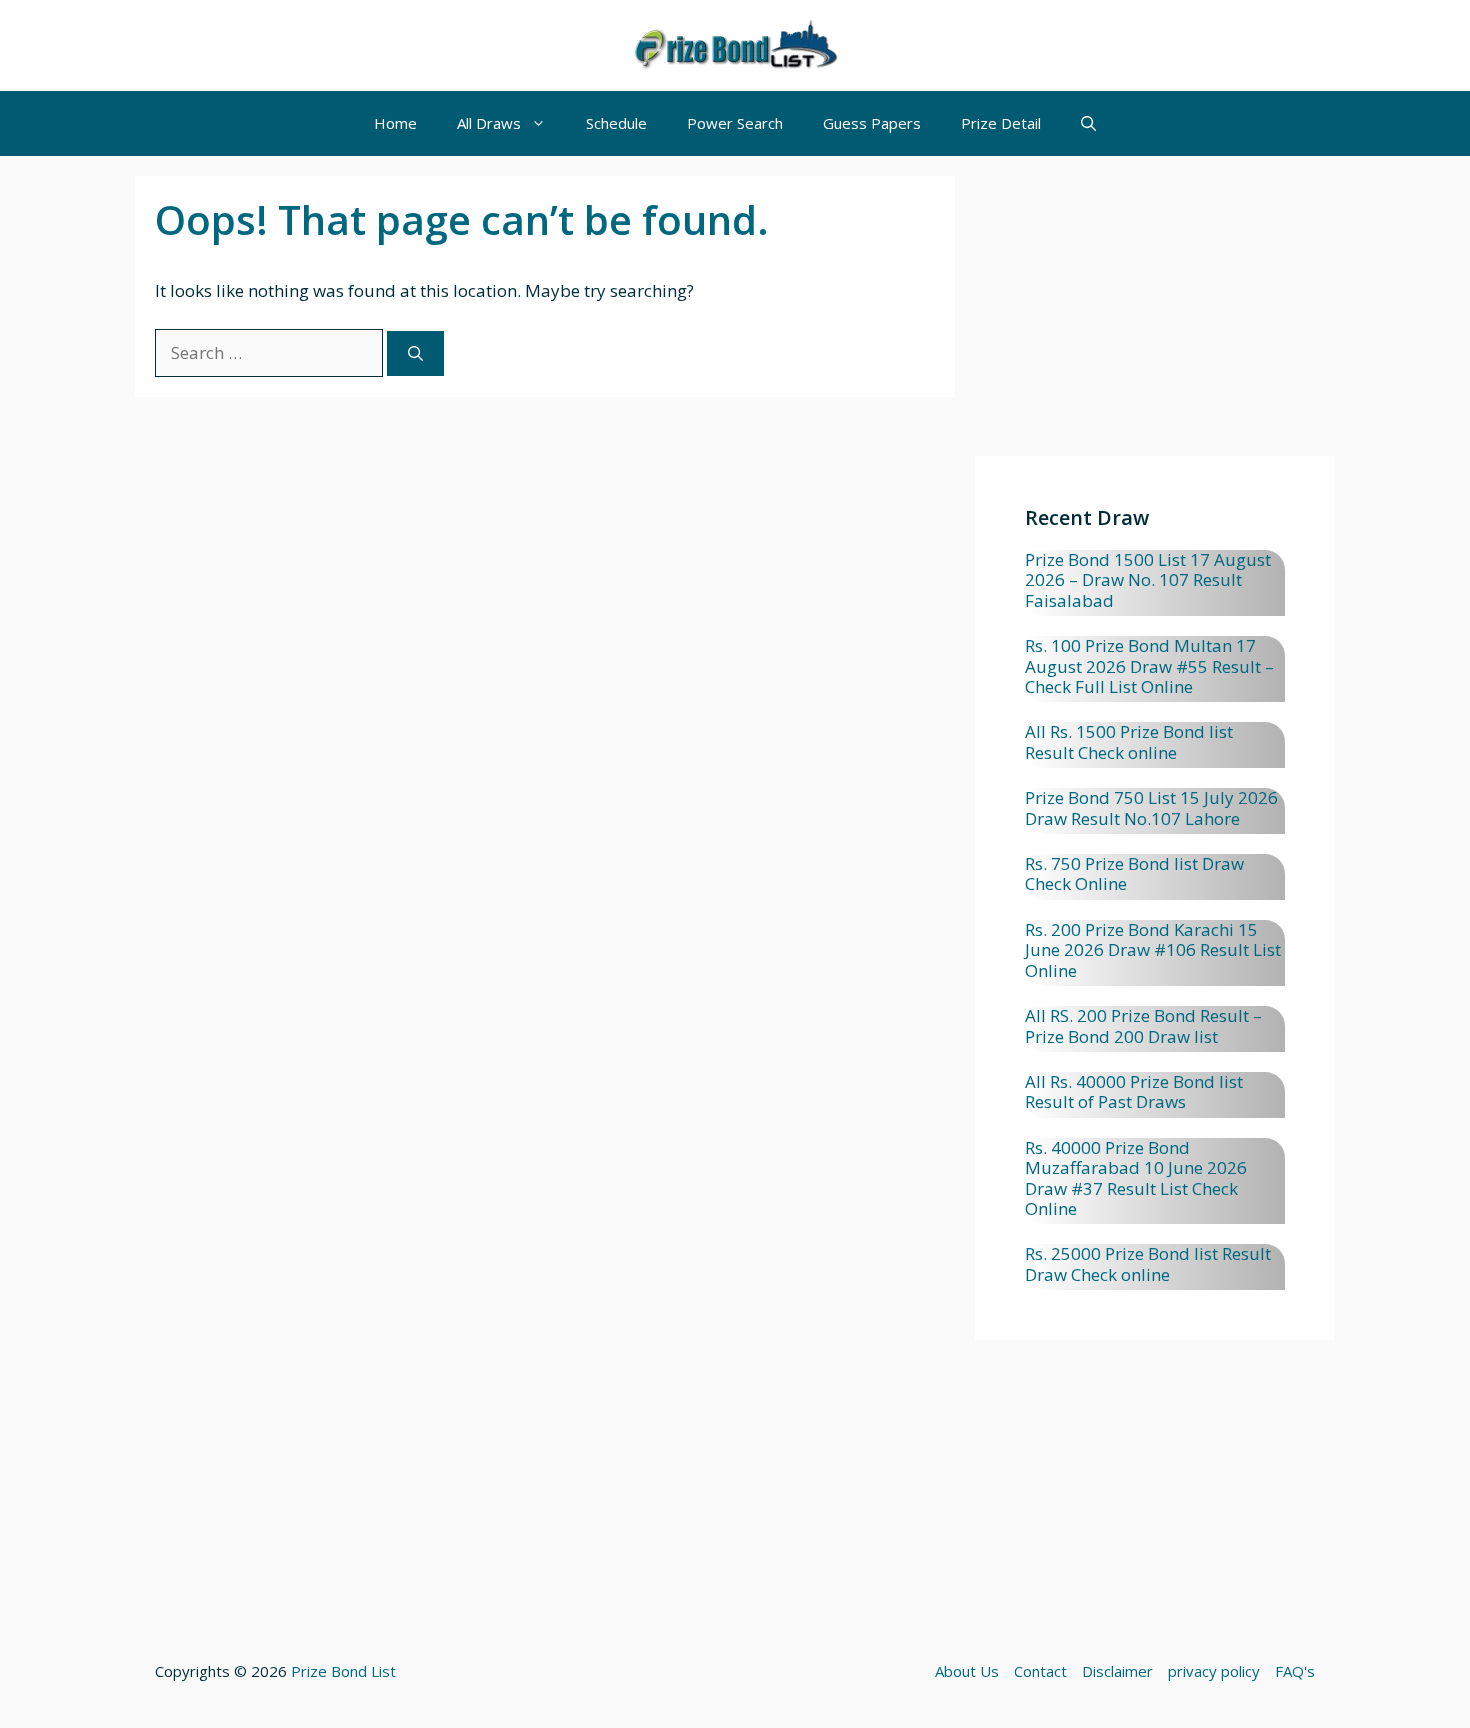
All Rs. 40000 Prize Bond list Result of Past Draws (1134, 1091)
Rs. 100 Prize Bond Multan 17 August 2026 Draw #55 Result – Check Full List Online (1149, 666)
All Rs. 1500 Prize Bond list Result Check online (1129, 741)
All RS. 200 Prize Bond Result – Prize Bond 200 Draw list (1143, 1025)
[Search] (415, 353)
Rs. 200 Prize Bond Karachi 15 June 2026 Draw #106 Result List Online (1153, 950)
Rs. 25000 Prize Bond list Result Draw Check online (1148, 1263)
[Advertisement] (1155, 316)
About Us (967, 1671)
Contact (1040, 1671)
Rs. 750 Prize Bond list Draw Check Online (1134, 873)
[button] (1088, 123)
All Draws (489, 123)
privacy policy (1214, 1671)
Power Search (735, 123)
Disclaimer (1117, 1671)
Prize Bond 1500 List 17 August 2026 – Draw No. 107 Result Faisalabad (1148, 580)
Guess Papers (872, 123)
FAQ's (1295, 1671)
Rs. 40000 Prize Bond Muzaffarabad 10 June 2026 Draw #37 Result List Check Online (1136, 1178)
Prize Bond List (343, 1671)
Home (395, 123)
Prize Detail (1001, 123)
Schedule (616, 123)
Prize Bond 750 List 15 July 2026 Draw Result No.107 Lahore (1151, 807)
